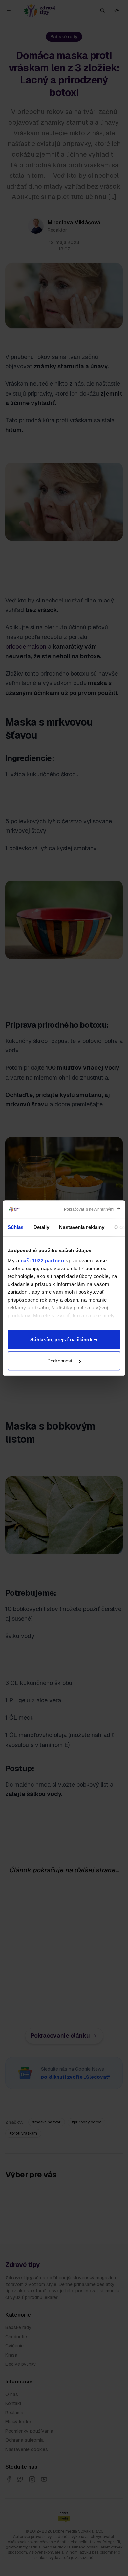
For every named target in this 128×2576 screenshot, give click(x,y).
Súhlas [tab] (16, 1227)
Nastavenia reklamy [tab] (82, 1227)
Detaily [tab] (42, 1227)
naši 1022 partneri (43, 1260)
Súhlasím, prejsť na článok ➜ (64, 1339)
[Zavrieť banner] (92, 1209)
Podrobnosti (60, 1361)
